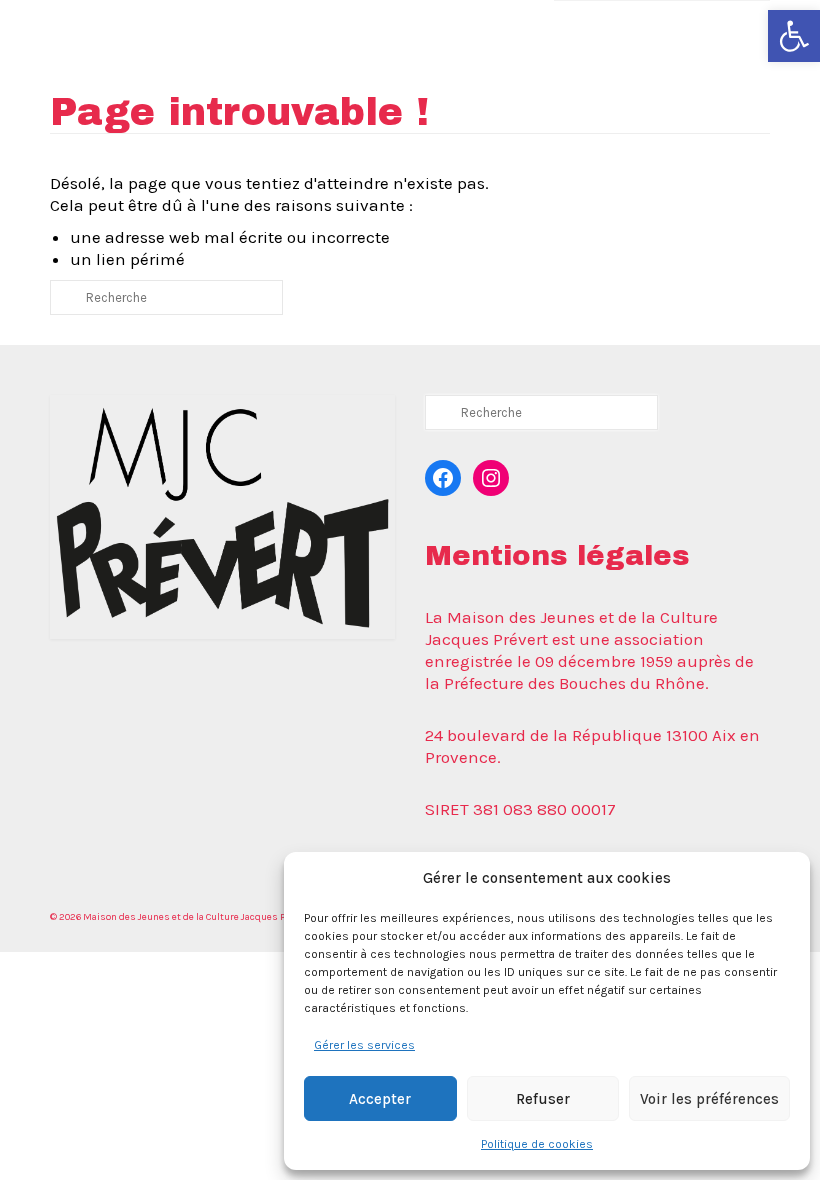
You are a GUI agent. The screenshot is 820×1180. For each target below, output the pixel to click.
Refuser (543, 1099)
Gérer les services (364, 1045)
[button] (794, 36)
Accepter (380, 1099)
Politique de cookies (537, 1144)
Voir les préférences (709, 1099)
